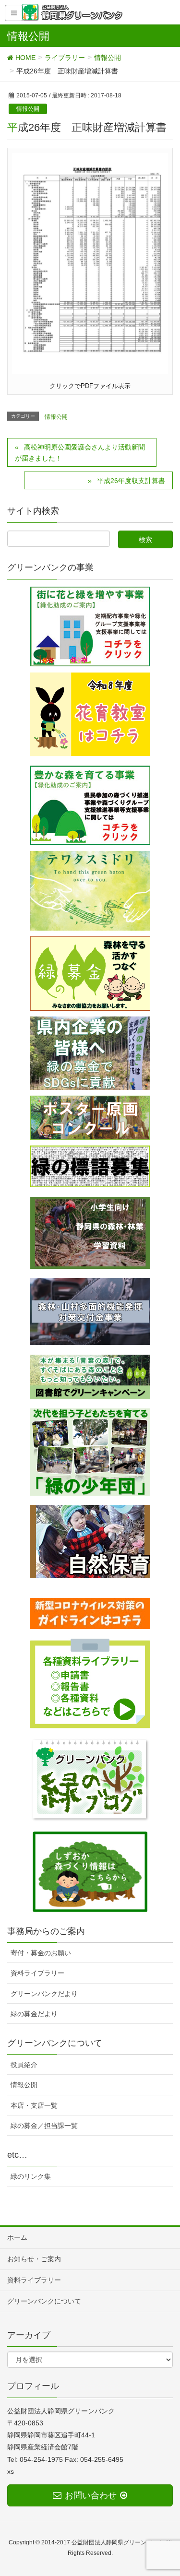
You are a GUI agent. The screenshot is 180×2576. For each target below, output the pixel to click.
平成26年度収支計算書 (131, 481)
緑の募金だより (34, 2014)
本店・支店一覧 (34, 2105)
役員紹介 (24, 2065)
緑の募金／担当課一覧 (44, 2126)
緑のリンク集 (31, 2176)
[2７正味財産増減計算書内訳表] (90, 263)
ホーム (17, 2237)
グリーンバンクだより (44, 1994)
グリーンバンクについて (44, 2301)
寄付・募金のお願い (41, 1953)
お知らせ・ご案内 (34, 2259)
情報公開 (28, 109)
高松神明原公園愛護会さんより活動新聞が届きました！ (80, 453)
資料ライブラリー (37, 1973)
